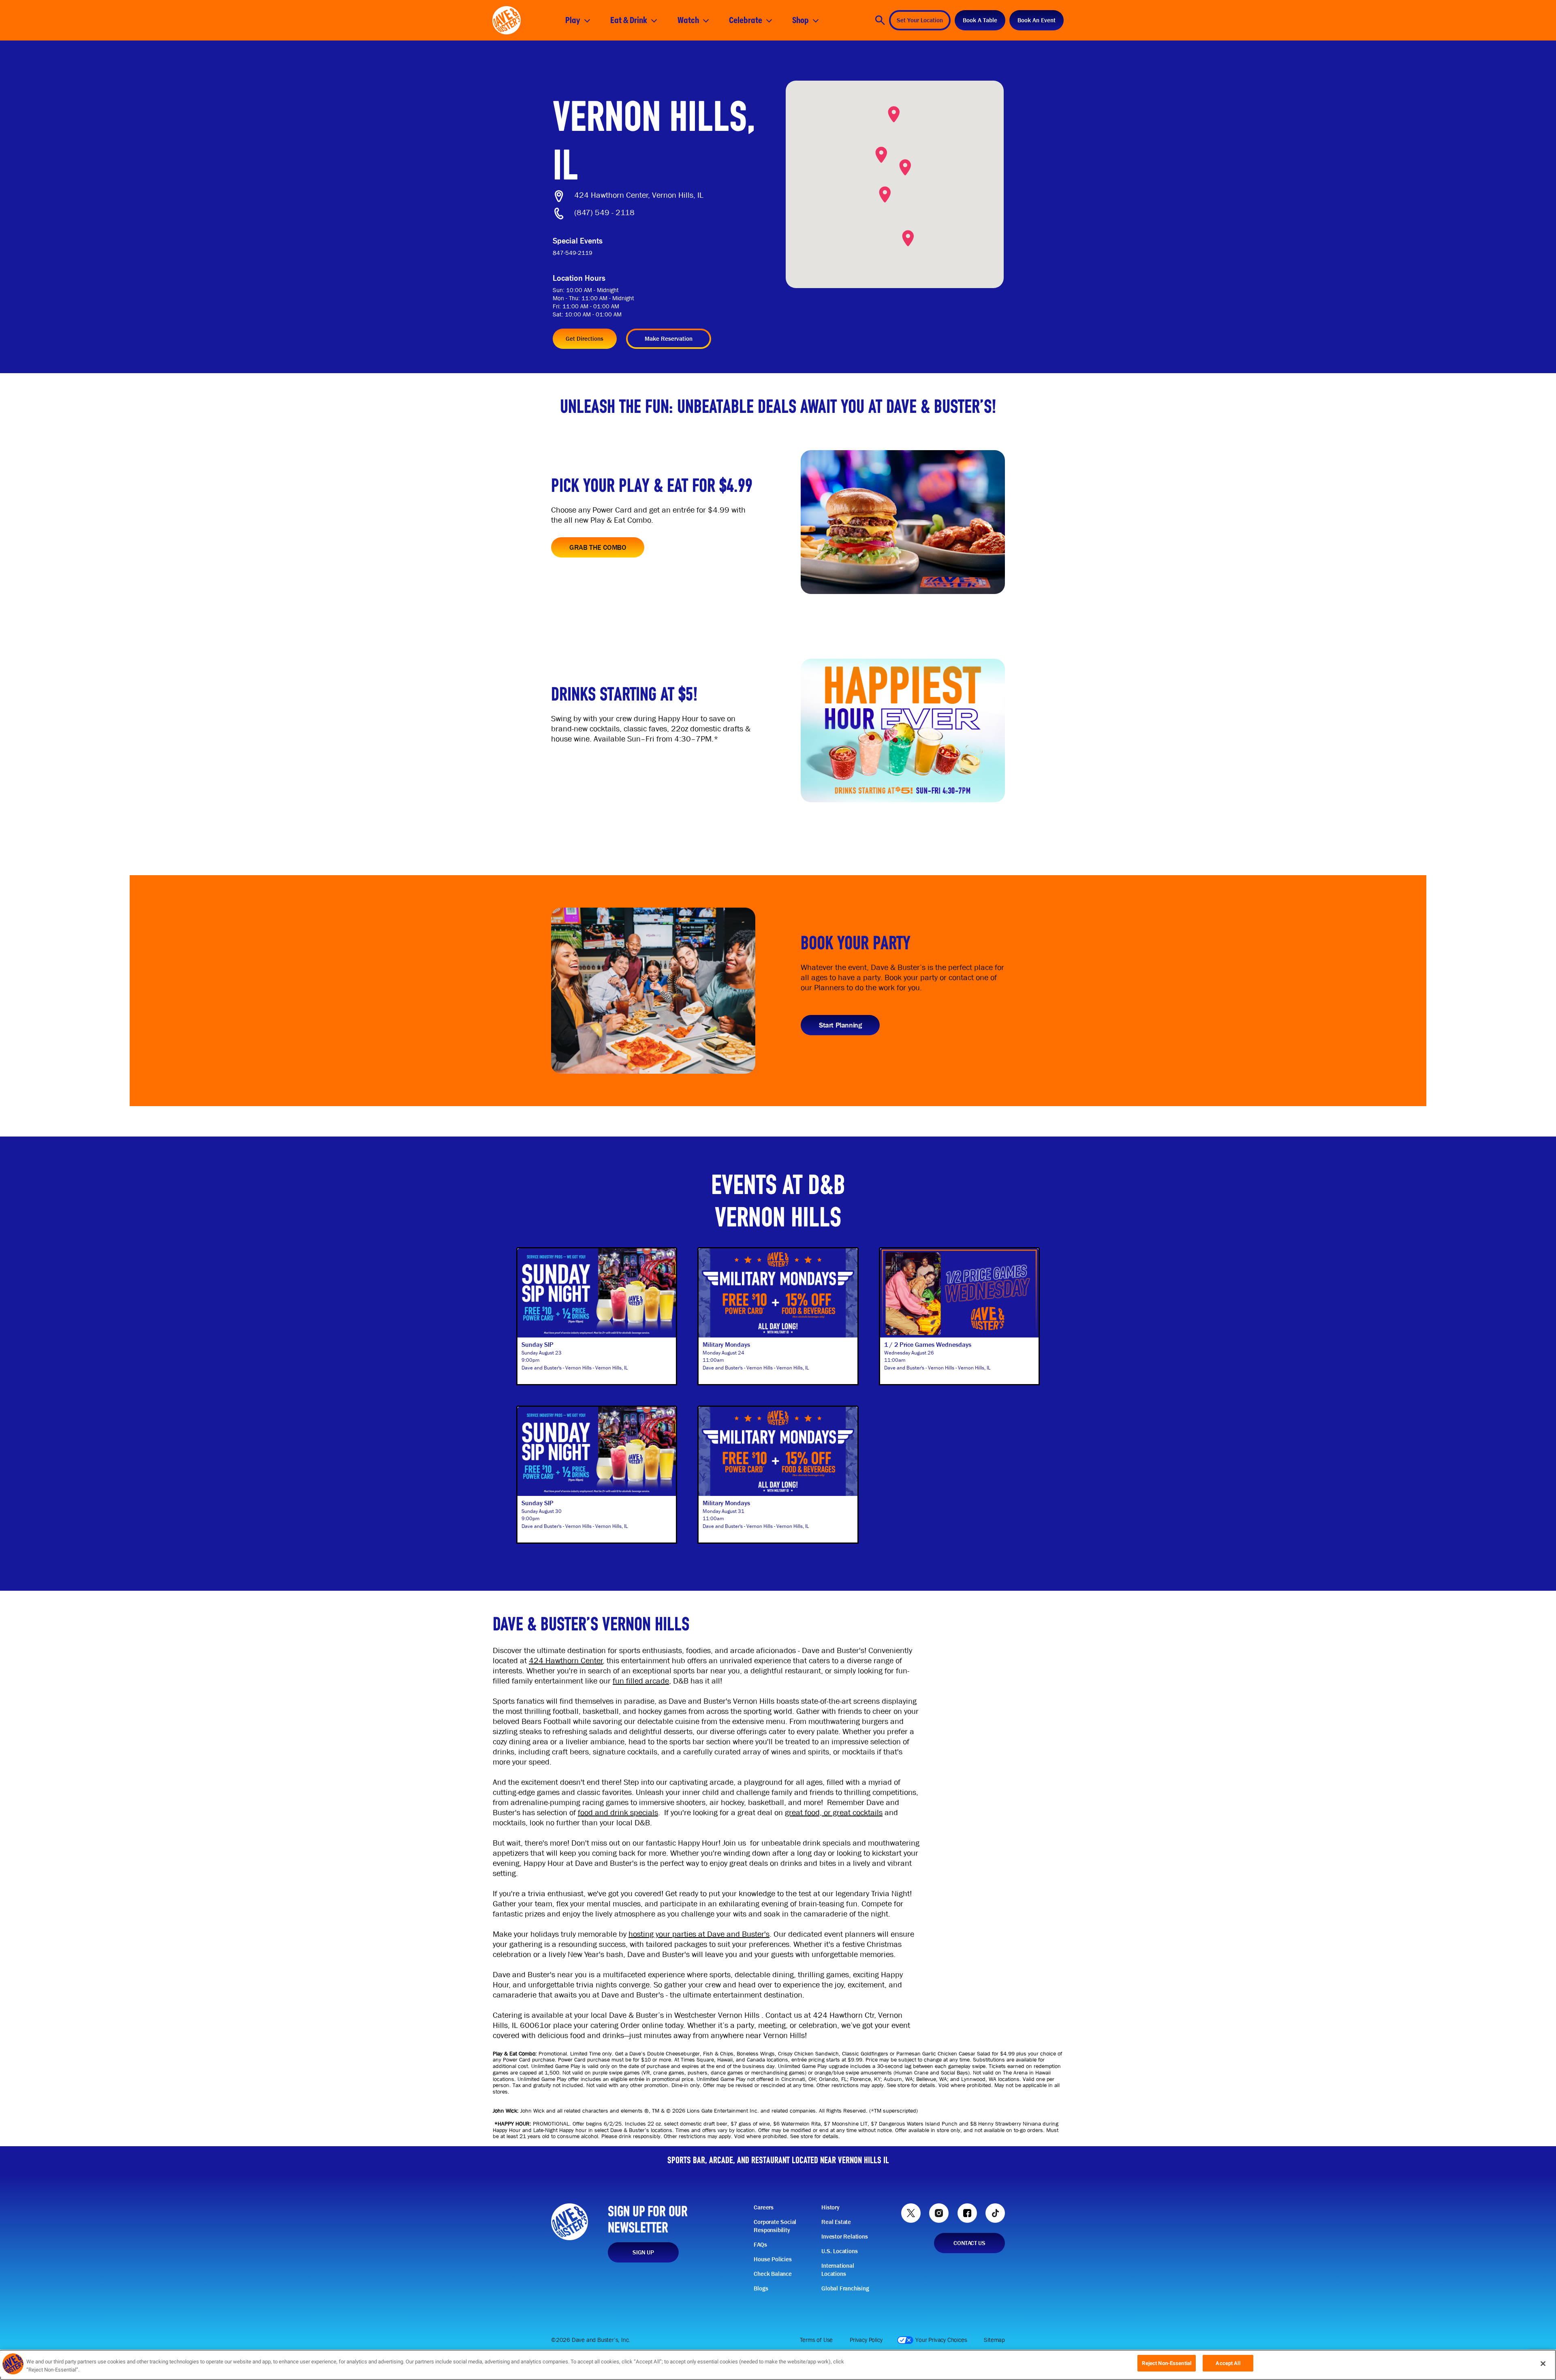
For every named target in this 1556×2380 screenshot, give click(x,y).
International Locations (838, 2270)
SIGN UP (643, 2252)
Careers (764, 2207)
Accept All (1228, 2363)
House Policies (773, 2259)
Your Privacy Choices (941, 2340)
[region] (778, 2365)
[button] (894, 114)
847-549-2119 (573, 253)
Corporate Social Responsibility (775, 2226)
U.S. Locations (839, 2251)
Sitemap (994, 2340)
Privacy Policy (866, 2340)
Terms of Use (816, 2340)
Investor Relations (844, 2237)
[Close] (1543, 2363)
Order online (642, 2025)
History (830, 2207)
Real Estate (836, 2222)
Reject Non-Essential (1167, 2363)
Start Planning (840, 1025)
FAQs (760, 2245)
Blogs (761, 2288)
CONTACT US (969, 2243)
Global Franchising (845, 2288)
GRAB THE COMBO (598, 547)
